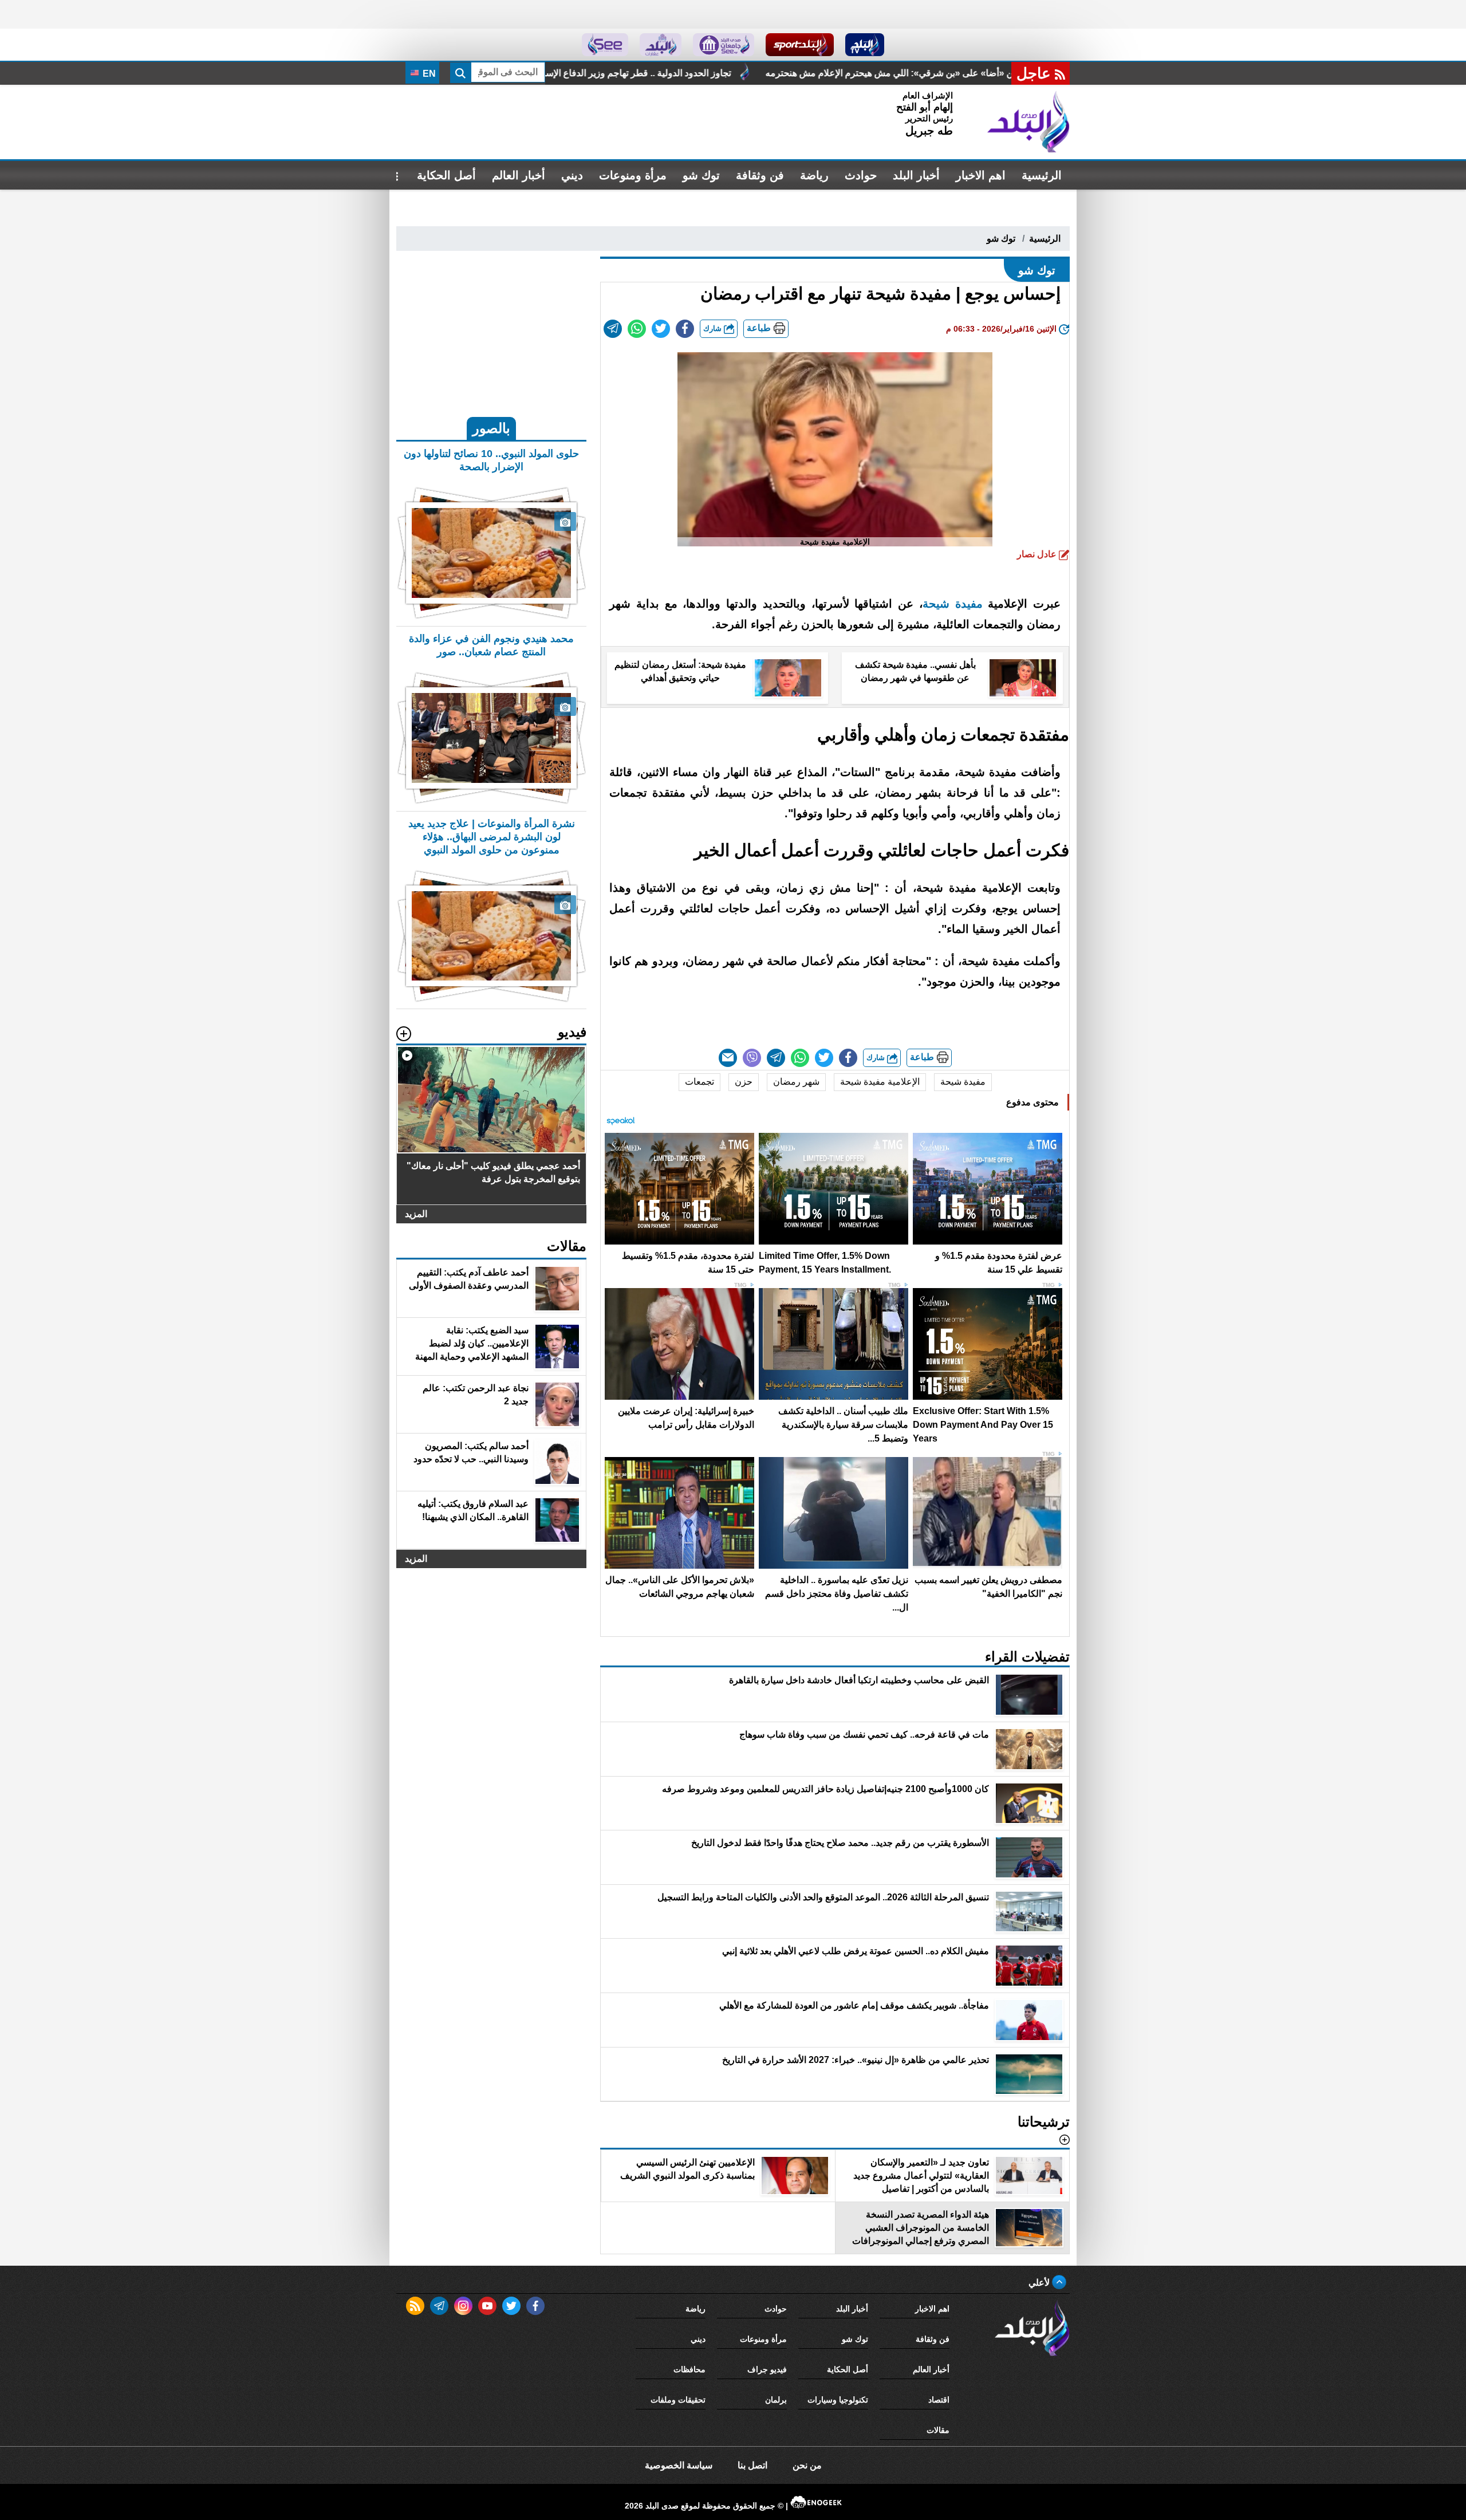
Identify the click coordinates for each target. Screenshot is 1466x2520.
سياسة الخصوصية (679, 2465)
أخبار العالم (519, 175)
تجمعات (699, 1082)
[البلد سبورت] (800, 45)
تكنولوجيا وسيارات (838, 2400)
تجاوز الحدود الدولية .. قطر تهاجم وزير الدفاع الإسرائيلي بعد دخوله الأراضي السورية (888, 73)
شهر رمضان (796, 1082)
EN (428, 74)
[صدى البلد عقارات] (661, 45)
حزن (744, 1082)
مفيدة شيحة (953, 604)
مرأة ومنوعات (633, 175)
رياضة (814, 175)
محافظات (689, 2369)
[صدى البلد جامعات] (724, 45)
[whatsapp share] (637, 329)
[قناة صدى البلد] (865, 45)
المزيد (416, 1214)
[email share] (613, 329)
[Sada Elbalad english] (605, 45)
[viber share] (752, 1058)
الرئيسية (1042, 175)
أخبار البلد (916, 175)
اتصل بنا (752, 2465)
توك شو (701, 175)
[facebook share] (685, 329)
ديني (572, 175)
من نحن (807, 2465)
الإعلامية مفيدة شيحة (880, 1082)
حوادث (861, 175)
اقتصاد (939, 2400)
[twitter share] (661, 329)
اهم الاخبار (981, 175)
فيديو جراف (767, 2369)
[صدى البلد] (1028, 122)
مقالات (938, 2430)
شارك (714, 328)
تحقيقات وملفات (678, 2400)
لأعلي (1040, 2283)
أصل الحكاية (446, 175)
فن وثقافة (760, 175)
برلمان (776, 2400)
